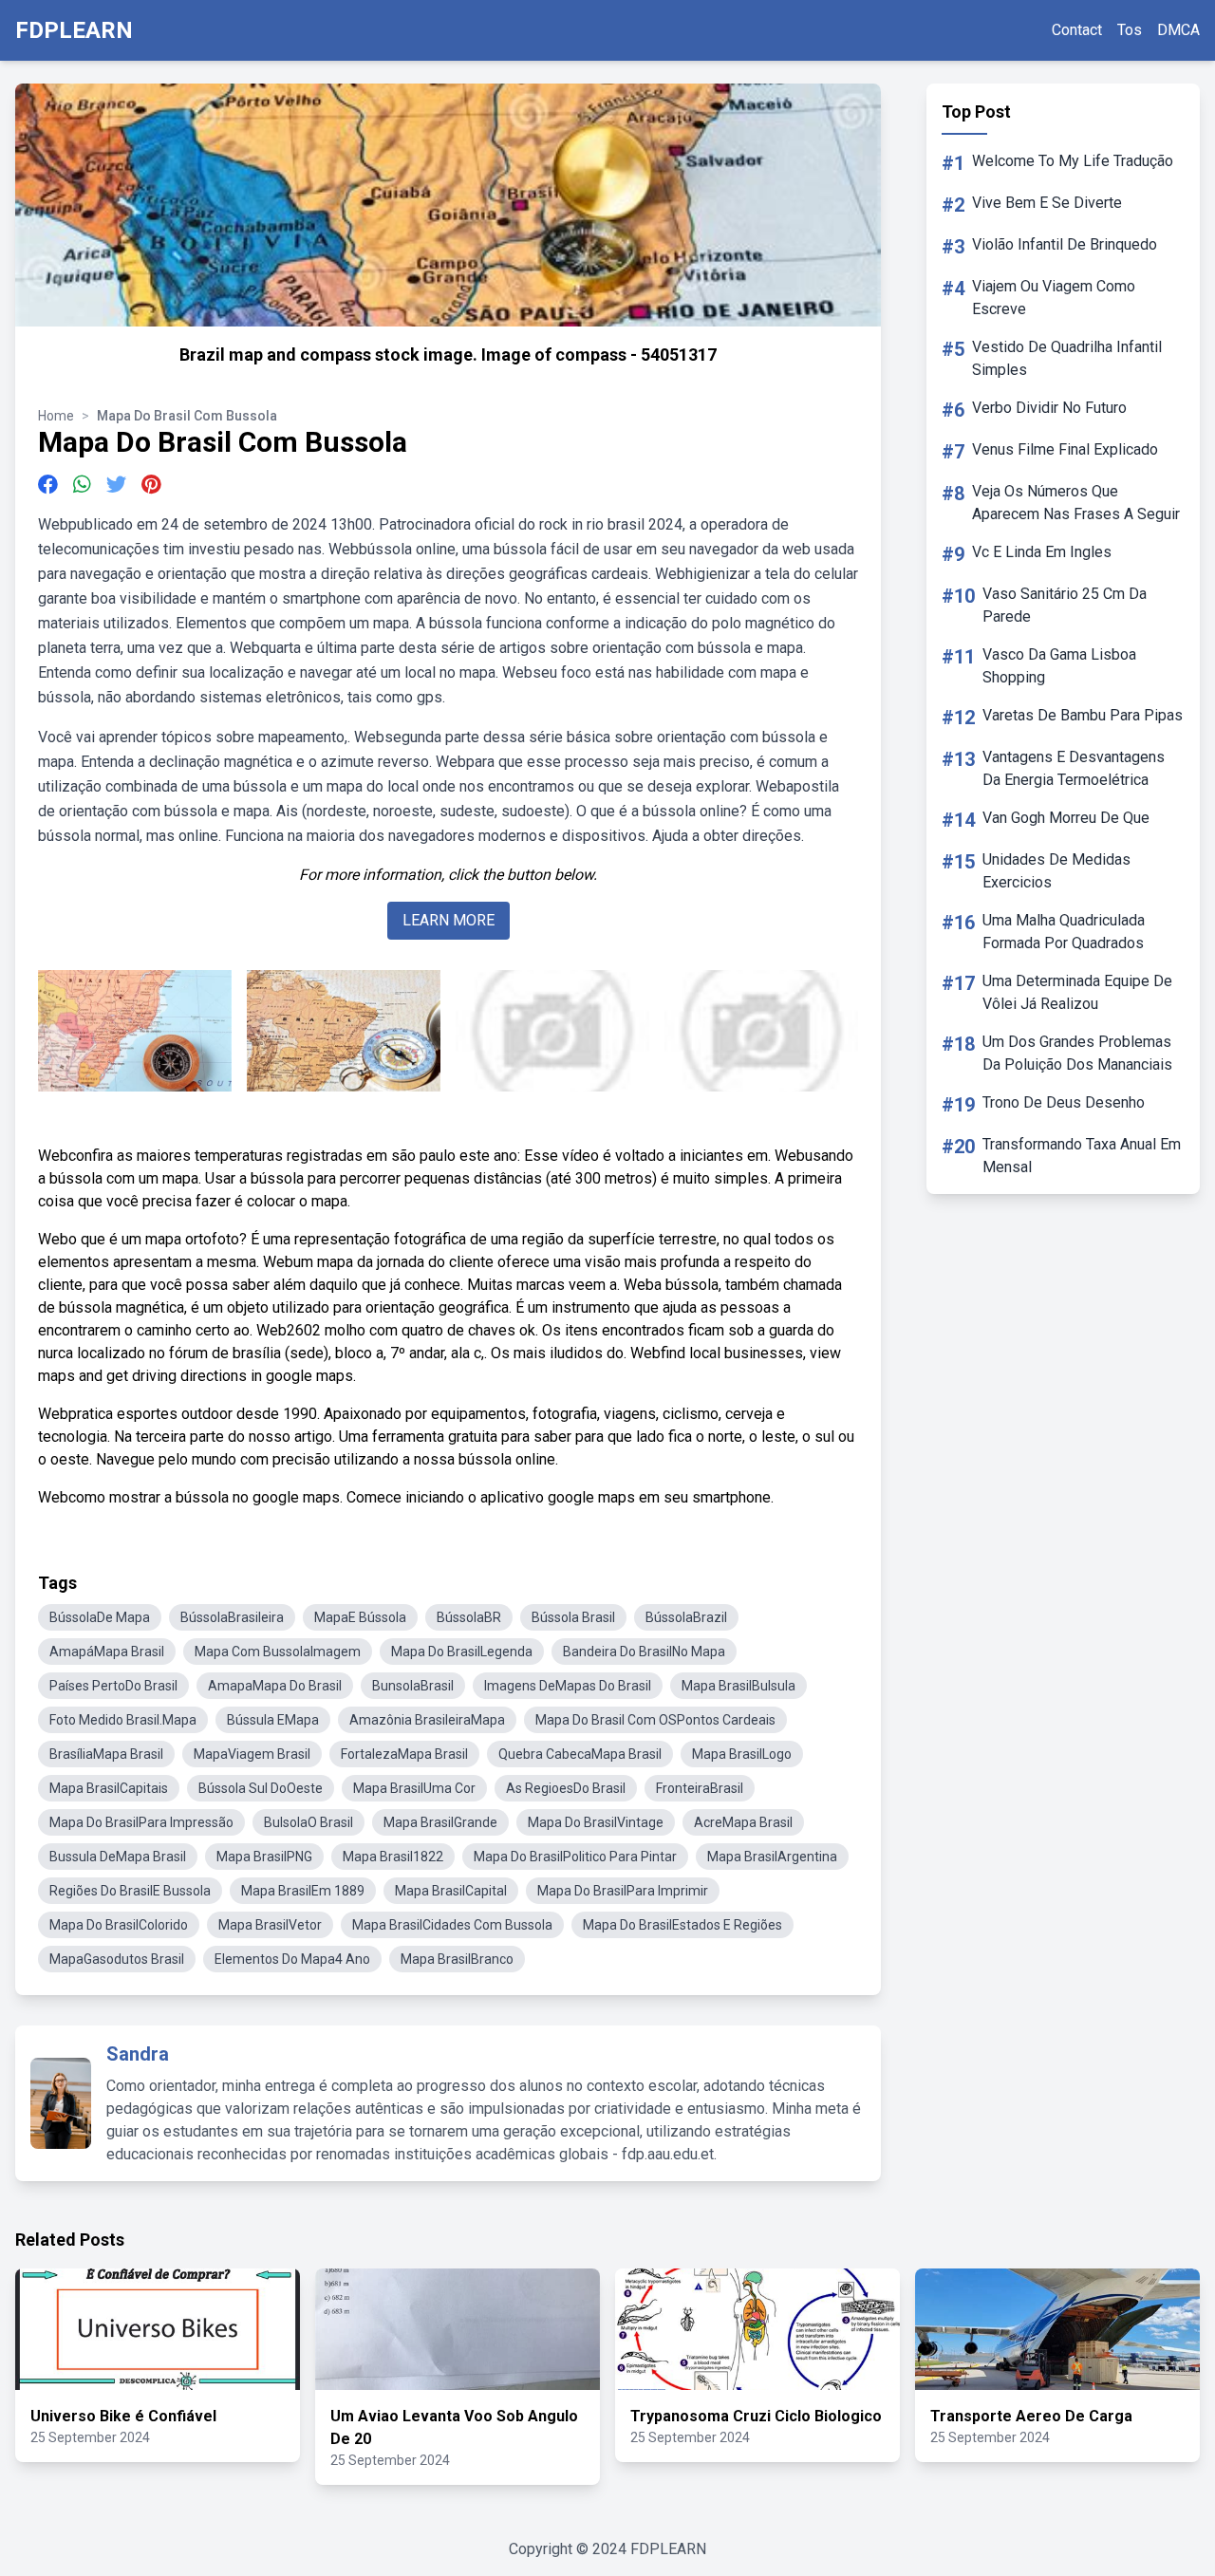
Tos (1130, 30)
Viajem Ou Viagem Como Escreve (1054, 298)
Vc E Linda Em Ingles (1042, 552)
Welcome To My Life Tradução (1073, 161)
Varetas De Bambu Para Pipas (1083, 715)
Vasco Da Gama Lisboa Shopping (1059, 666)
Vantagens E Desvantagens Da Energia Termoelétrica (1074, 768)
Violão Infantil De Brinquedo (1065, 244)
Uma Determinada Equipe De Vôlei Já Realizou (1077, 992)
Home (56, 416)
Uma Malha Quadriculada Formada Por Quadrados (1064, 932)
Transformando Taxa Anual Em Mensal (1082, 1156)
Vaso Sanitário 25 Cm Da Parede (1065, 605)
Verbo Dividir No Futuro (1049, 408)
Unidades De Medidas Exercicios (1056, 871)
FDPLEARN (74, 30)
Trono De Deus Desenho (1064, 1102)
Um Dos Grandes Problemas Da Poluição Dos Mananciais (1077, 1053)
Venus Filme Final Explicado (1065, 449)
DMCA (1178, 30)
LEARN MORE (449, 920)
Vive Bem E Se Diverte (1047, 203)
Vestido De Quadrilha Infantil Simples (1067, 358)
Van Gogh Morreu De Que (1066, 818)
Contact (1077, 30)
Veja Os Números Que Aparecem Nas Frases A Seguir (1076, 503)
